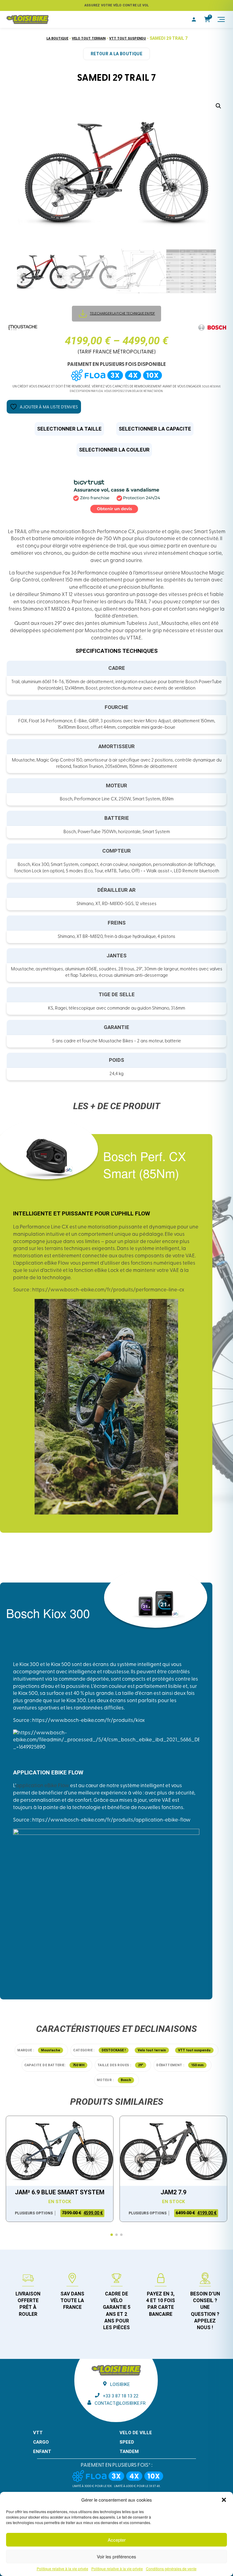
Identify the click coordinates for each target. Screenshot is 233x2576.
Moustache (51, 2050)
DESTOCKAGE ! (114, 2050)
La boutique (57, 38)
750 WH (78, 2065)
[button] (224, 2500)
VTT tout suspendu (128, 38)
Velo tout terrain (89, 38)
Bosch (126, 2080)
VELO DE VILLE (136, 2433)
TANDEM (129, 2452)
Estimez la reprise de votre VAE (116, 5)
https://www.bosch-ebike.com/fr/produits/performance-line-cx (108, 1290)
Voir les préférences (116, 2556)
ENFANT (42, 2452)
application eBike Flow (42, 1786)
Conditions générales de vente (171, 2569)
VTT (38, 2433)
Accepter (117, 2540)
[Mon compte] (194, 19)
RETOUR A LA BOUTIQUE (116, 54)
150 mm (197, 2065)
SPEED (127, 2442)
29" (141, 2065)
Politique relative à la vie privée (62, 2569)
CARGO (41, 2442)
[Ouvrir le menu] (221, 19)
